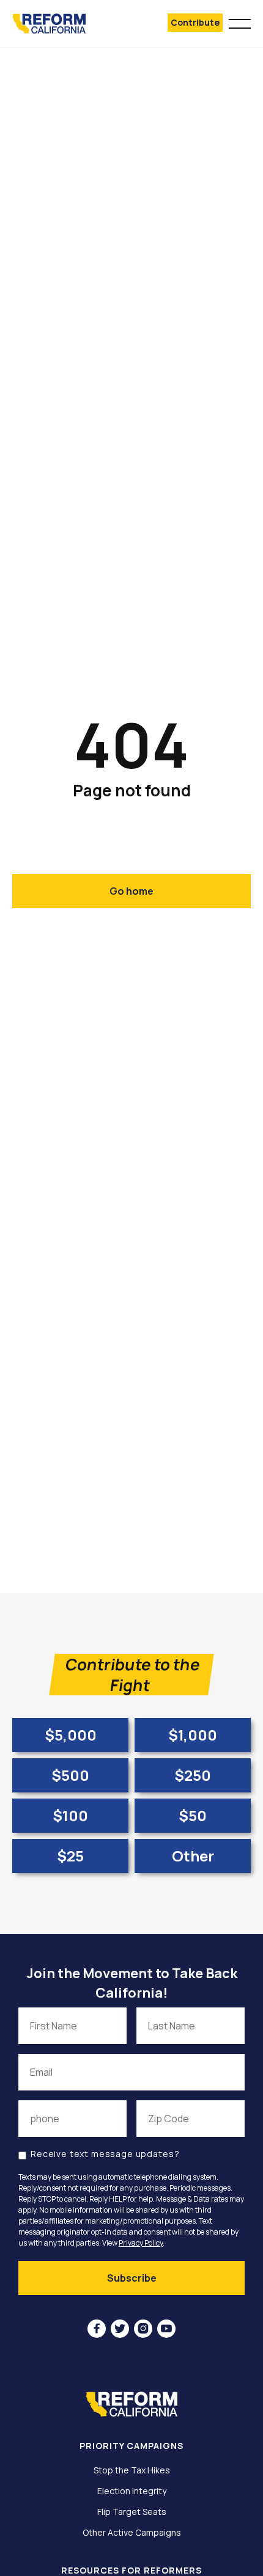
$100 (70, 1815)
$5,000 (71, 1735)
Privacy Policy (141, 2243)
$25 (70, 1856)
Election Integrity (132, 2491)
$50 (193, 1815)
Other (193, 1856)
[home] (66, 24)
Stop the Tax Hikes (132, 2470)
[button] (240, 22)
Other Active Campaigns (132, 2533)
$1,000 (193, 1735)
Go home (131, 891)
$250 (193, 1775)
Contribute (195, 22)
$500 (70, 1775)
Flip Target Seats (132, 2512)
